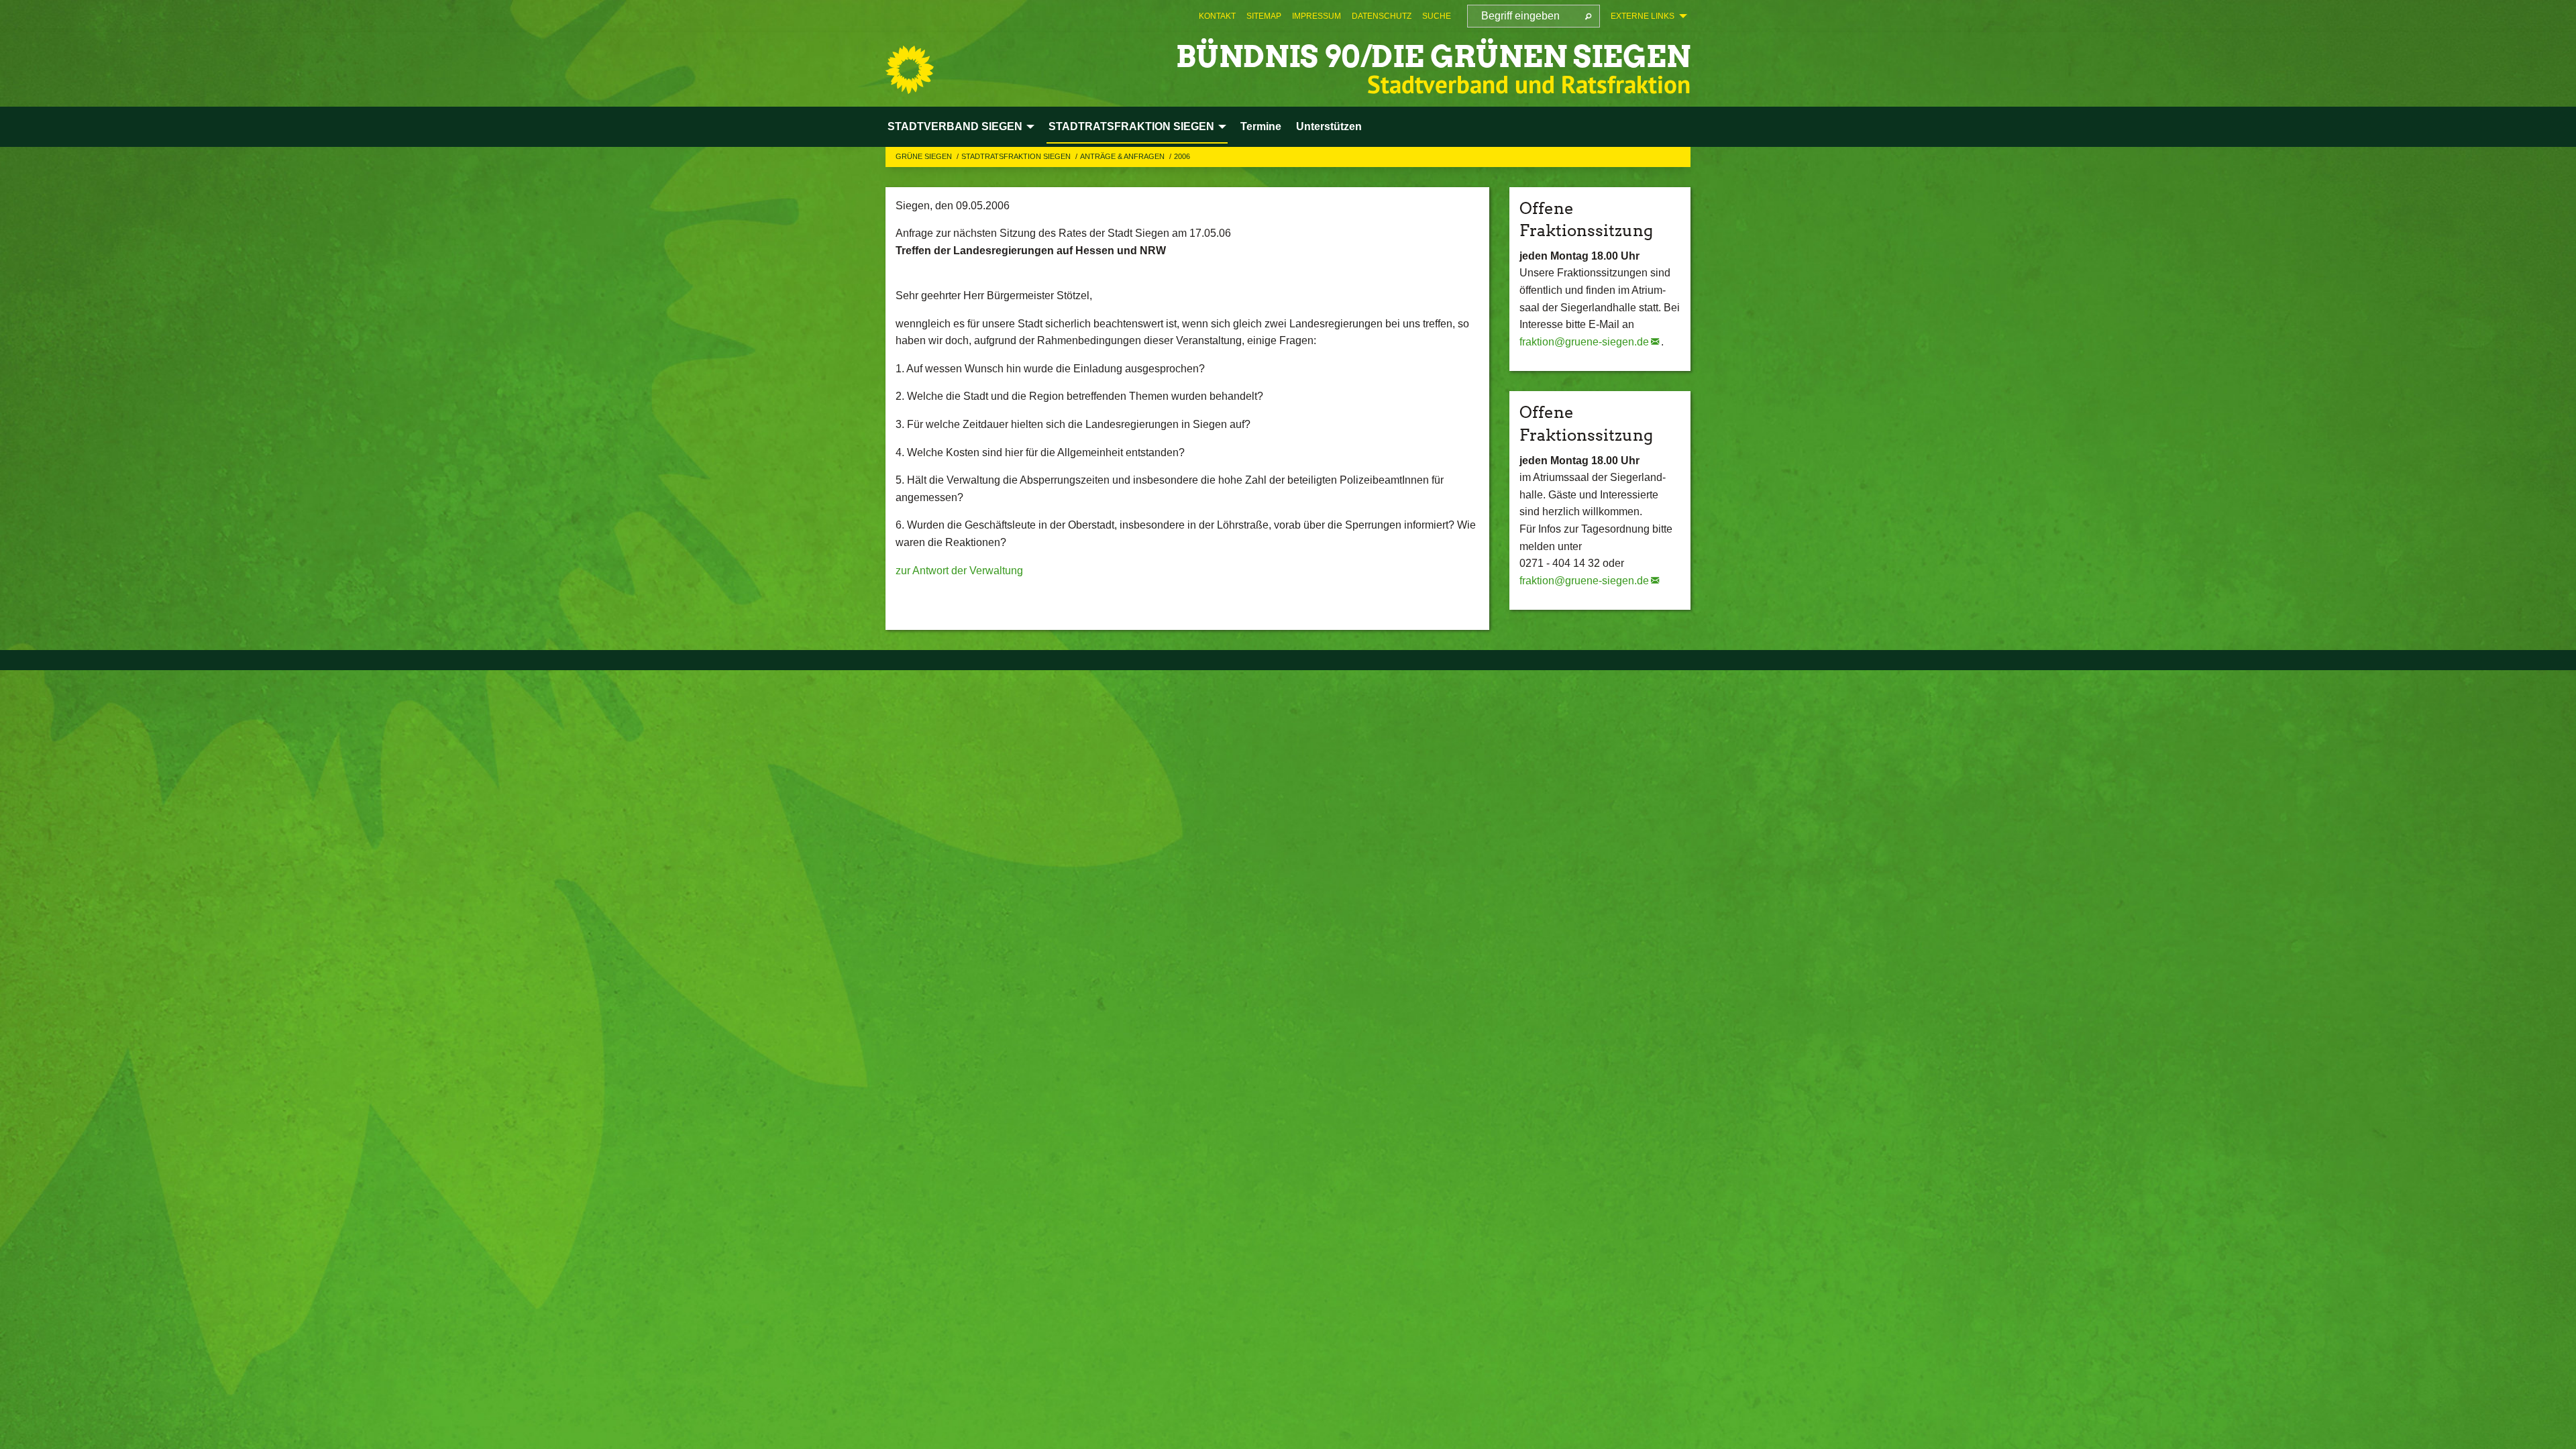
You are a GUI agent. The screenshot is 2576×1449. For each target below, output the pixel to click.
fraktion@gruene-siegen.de (1584, 342)
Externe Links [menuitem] (1643, 16)
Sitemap (1264, 16)
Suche (1437, 16)
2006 (1182, 156)
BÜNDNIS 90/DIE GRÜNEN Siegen (1433, 57)
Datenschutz (1382, 16)
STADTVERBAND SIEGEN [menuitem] (955, 126)
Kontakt (1217, 16)
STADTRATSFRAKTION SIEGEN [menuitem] (1131, 126)
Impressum (1317, 16)
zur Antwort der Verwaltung (959, 571)
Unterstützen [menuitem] (1329, 126)
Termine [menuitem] (1261, 126)
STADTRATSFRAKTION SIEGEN (1017, 156)
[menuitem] (1217, 16)
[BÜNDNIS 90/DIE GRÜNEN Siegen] (910, 70)
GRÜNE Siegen (925, 156)
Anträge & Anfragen (1123, 156)
